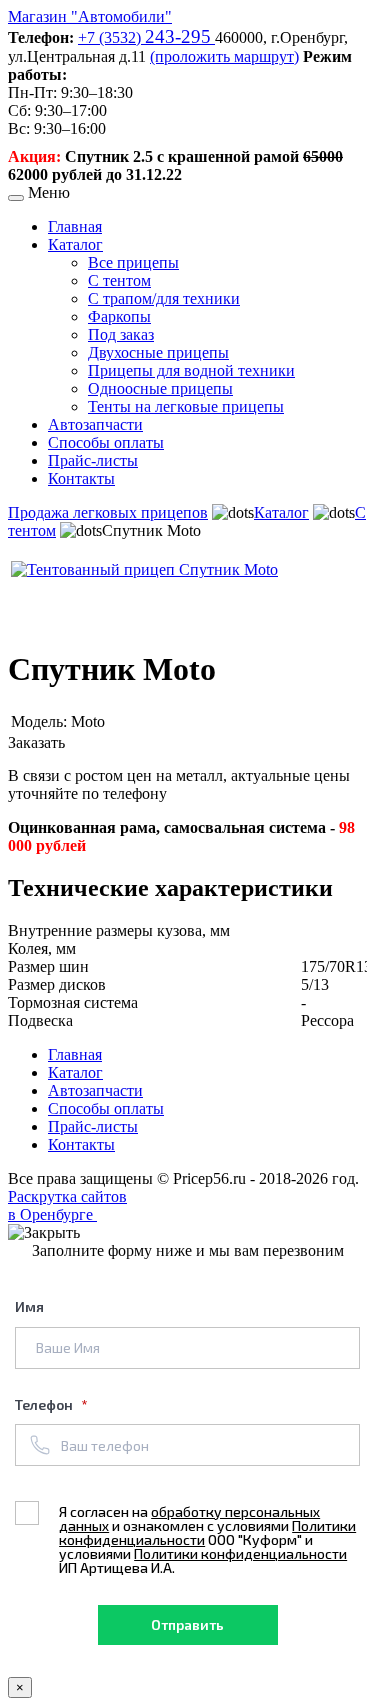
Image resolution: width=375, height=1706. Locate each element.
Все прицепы (133, 262)
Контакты (81, 478)
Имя (29, 1306)
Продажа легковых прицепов (108, 512)
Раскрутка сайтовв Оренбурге (67, 1205)
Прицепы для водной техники (191, 370)
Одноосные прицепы (160, 388)
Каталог (75, 244)
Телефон (45, 1404)
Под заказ (121, 334)
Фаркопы (119, 316)
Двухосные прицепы (158, 352)
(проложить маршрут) (224, 56)
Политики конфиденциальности (240, 1553)
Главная (75, 226)
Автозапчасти (95, 424)
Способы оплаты (106, 442)
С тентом (119, 280)
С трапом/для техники (164, 298)
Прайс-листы (93, 460)
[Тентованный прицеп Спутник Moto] (144, 569)
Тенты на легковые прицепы (186, 406)
